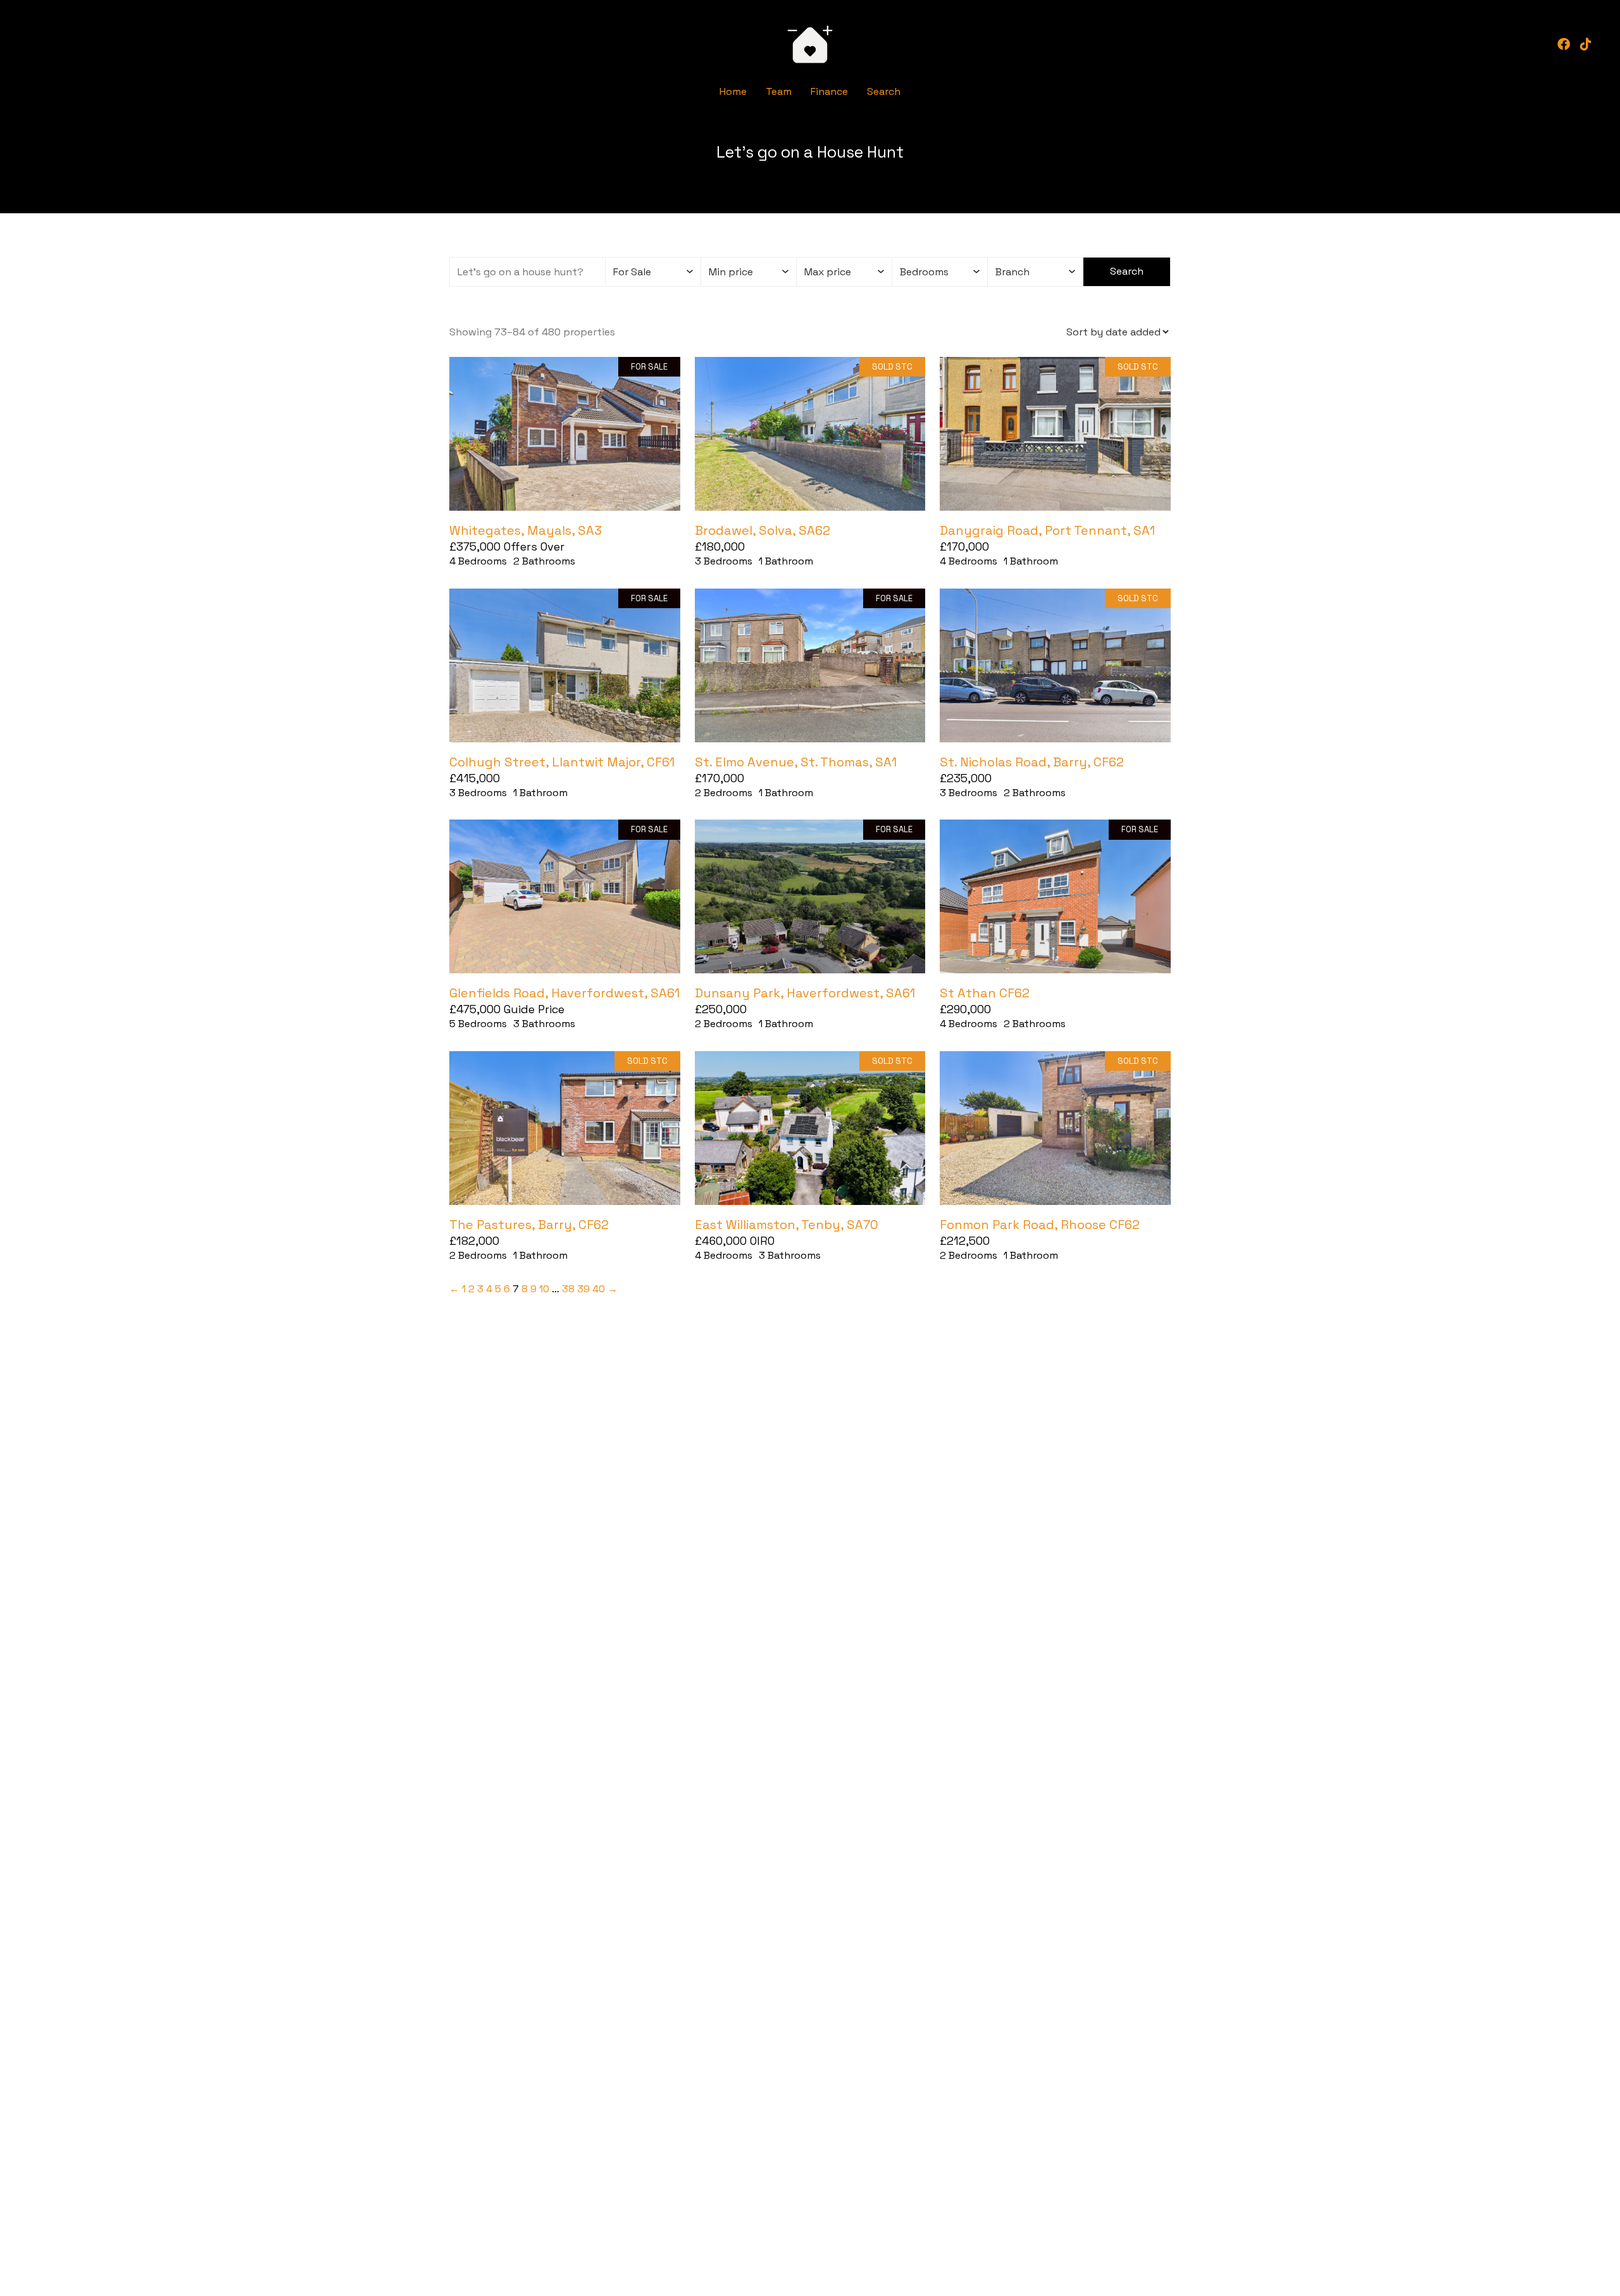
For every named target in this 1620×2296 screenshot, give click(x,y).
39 (583, 1289)
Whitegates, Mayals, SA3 (526, 530)
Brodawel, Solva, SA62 (763, 530)
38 (568, 1289)
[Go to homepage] (810, 44)
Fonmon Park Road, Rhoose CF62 (1040, 1225)
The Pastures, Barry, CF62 (529, 1225)
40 (599, 1289)
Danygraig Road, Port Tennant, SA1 (1047, 530)
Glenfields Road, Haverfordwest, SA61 (564, 993)
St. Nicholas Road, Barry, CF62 (1032, 762)
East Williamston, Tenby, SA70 (787, 1225)
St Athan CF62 (985, 993)
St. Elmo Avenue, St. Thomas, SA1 (796, 762)
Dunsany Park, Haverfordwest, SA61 (805, 993)
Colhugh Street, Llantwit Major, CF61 (562, 762)
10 (544, 1289)
